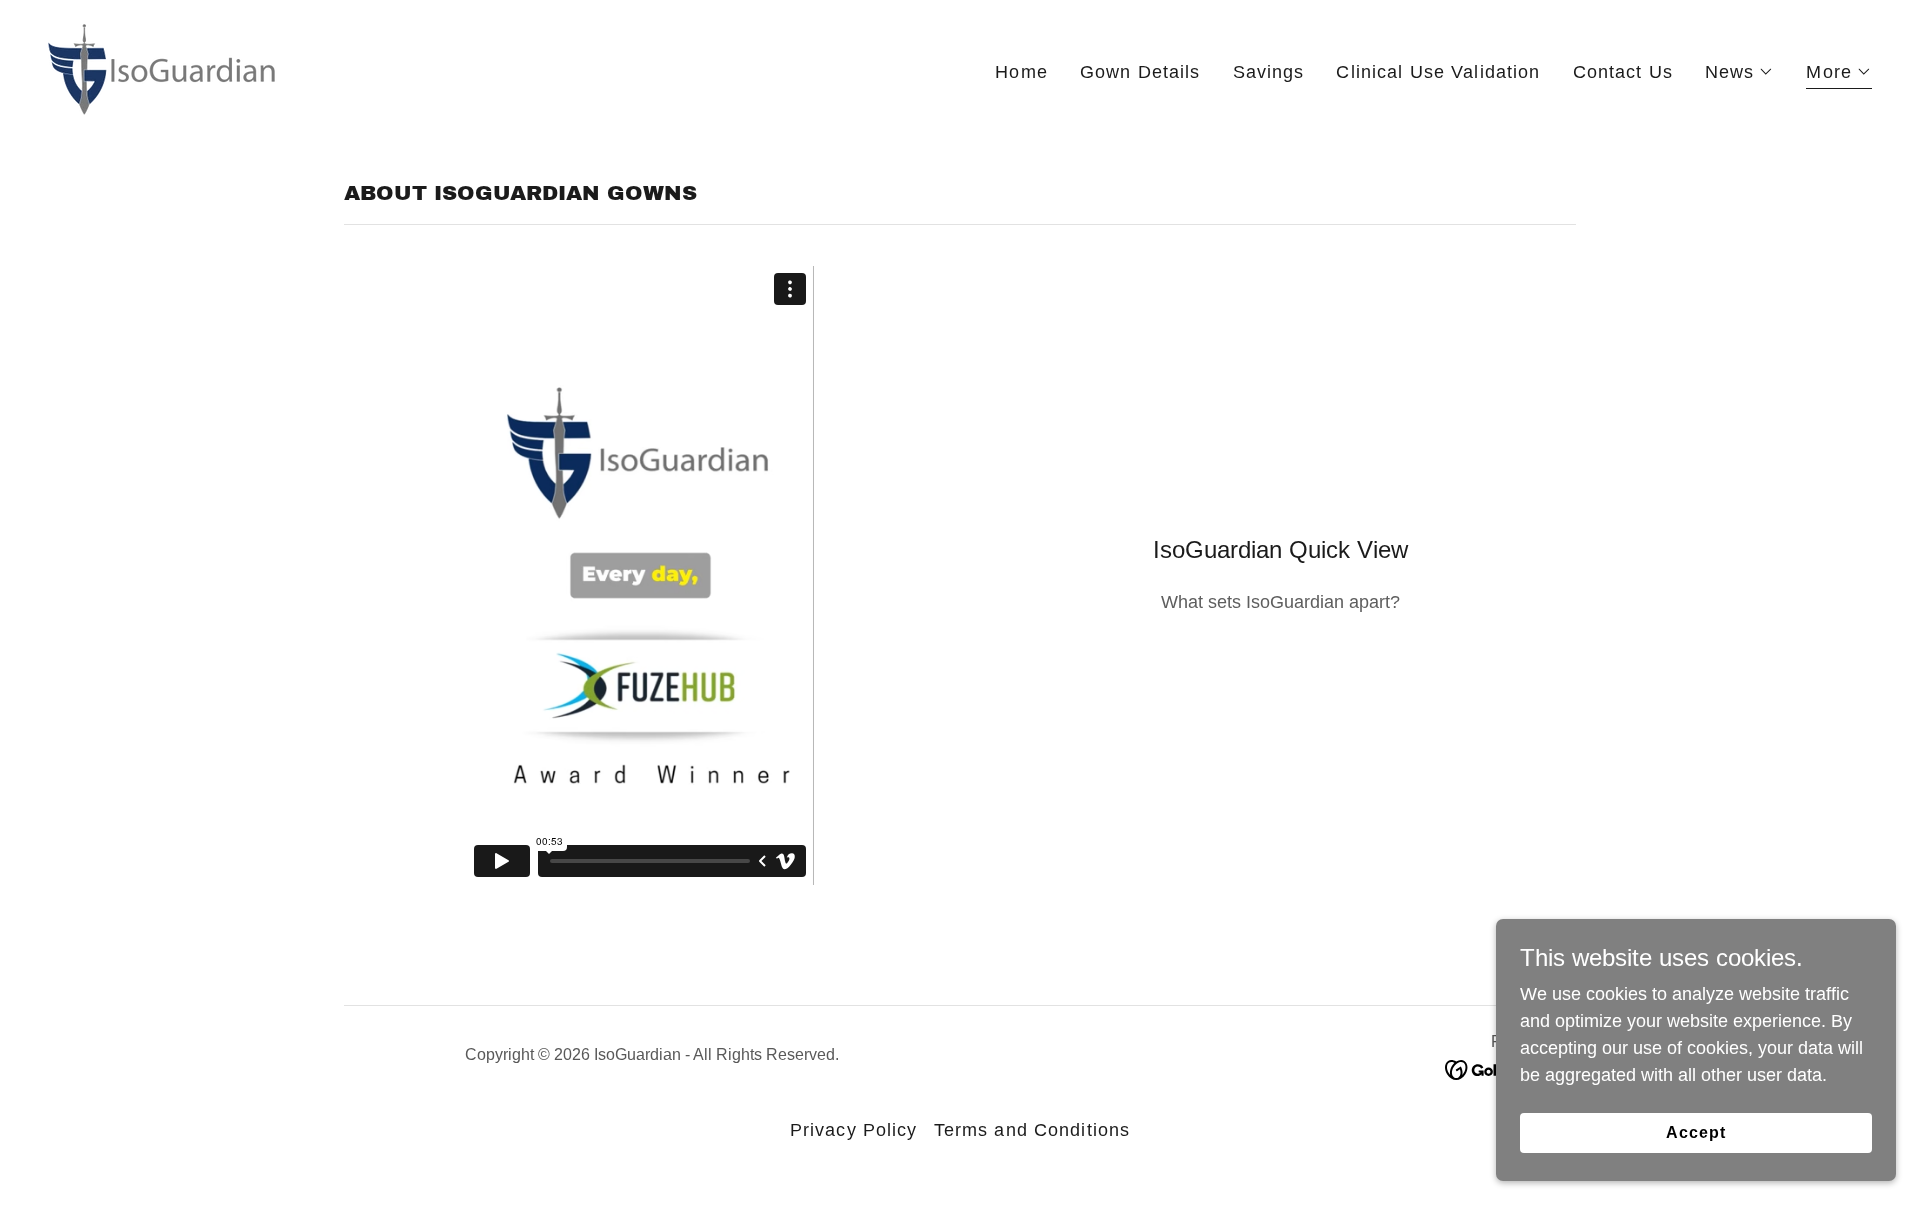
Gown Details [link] (1140, 72)
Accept (1696, 1132)
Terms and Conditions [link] (1032, 1130)
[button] (1740, 72)
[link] (162, 68)
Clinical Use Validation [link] (1438, 72)
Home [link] (1021, 72)
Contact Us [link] (1623, 72)
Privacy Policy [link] (854, 1130)
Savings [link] (1269, 72)
